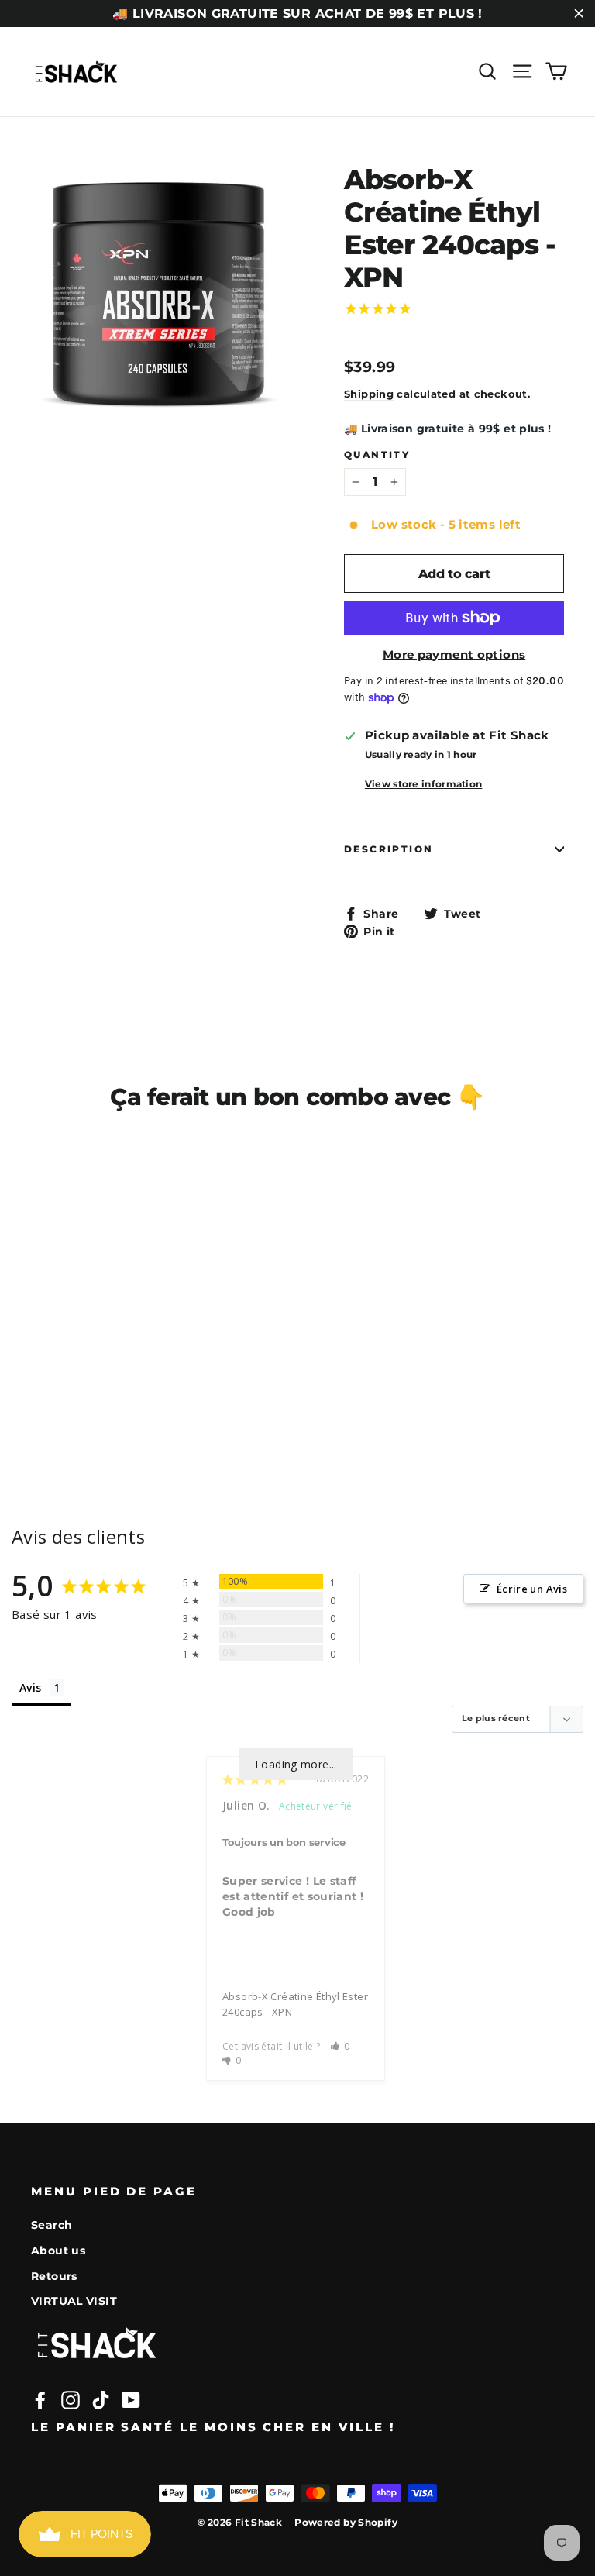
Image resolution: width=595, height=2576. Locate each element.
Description (389, 849)
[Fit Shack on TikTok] (101, 2400)
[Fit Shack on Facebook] (40, 2400)
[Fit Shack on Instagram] (71, 2400)
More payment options (454, 654)
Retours (54, 2276)
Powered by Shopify (346, 2522)
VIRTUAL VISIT (74, 2301)
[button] (340, 2046)
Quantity (377, 455)
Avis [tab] (31, 1687)
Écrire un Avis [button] (532, 1589)
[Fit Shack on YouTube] (131, 2400)
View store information (424, 784)
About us (58, 2251)
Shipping (369, 394)
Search (52, 2225)
